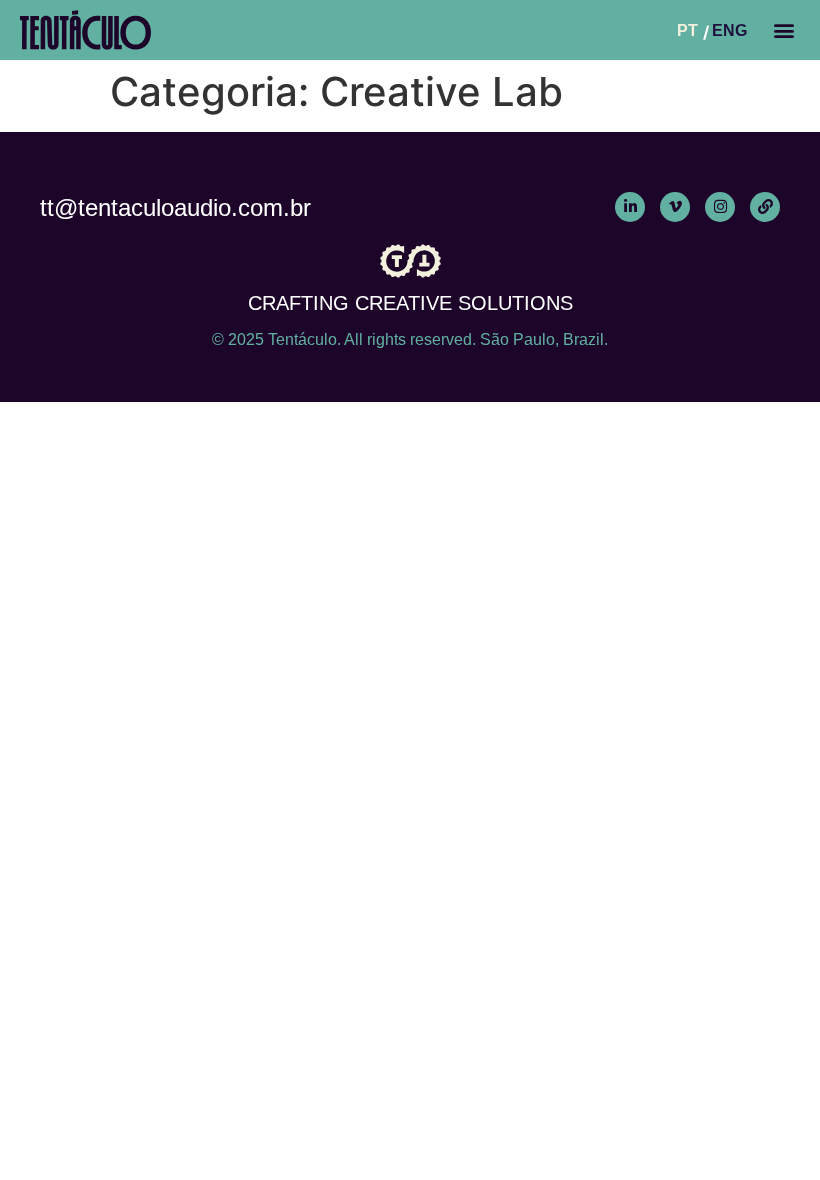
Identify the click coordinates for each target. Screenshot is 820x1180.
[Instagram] (720, 207)
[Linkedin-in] (630, 207)
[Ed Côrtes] (765, 207)
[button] (783, 29)
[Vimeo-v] (675, 207)
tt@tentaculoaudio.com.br (175, 207)
